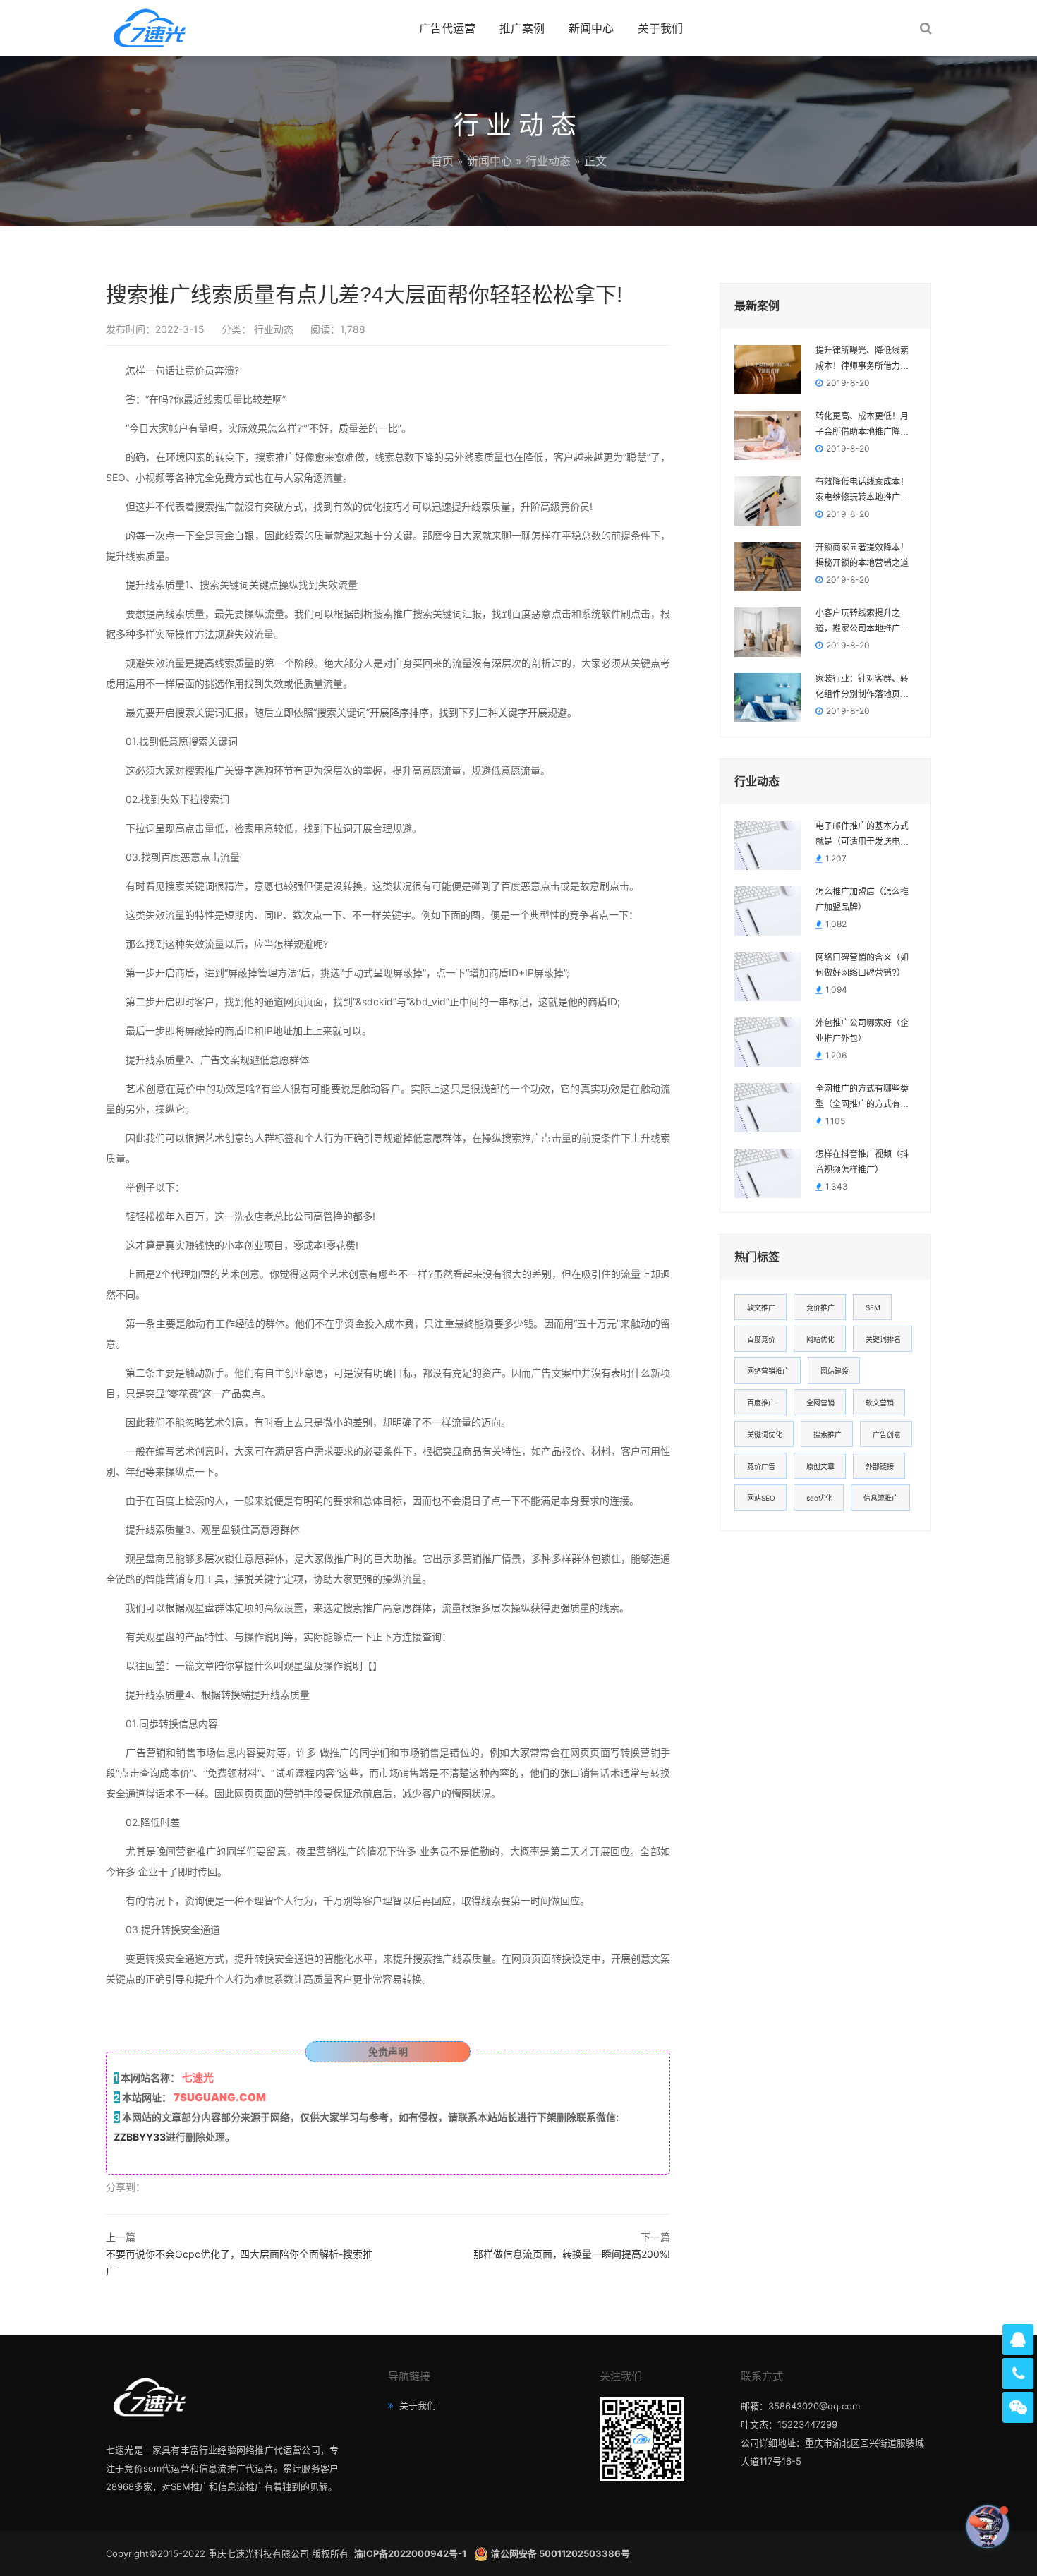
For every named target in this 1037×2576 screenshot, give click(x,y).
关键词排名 (883, 1339)
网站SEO (761, 1498)
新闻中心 (591, 28)
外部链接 (880, 1466)
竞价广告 (761, 1466)
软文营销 (880, 1403)
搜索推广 (827, 1434)
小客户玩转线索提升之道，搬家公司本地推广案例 (862, 622)
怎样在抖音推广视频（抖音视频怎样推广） (862, 1162)
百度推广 (761, 1403)
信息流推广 (881, 1498)
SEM (873, 1307)
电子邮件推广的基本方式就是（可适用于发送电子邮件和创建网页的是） (862, 835)
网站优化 (820, 1339)
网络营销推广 (768, 1371)
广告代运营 (447, 28)
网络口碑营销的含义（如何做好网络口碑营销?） (862, 965)
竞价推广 (820, 1307)
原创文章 (820, 1466)
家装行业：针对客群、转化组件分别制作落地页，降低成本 (862, 688)
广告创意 (887, 1434)
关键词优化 (765, 1434)
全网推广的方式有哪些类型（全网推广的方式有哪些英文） (862, 1098)
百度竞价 (761, 1339)
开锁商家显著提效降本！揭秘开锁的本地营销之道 (862, 555)
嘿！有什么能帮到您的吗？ (907, 2526)
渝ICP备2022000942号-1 (411, 2553)
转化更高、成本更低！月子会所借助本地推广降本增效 (862, 425)
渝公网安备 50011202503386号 (560, 2553)
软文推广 (761, 1307)
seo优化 (819, 1498)
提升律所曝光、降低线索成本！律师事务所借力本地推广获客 (862, 360)
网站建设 (835, 1371)
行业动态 (548, 161)
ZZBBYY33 (140, 2137)
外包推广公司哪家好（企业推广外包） (862, 1031)
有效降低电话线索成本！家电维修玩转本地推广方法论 (862, 491)
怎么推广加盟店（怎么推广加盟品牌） (862, 900)
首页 (442, 161)
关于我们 (660, 28)
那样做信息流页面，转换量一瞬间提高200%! (572, 2254)
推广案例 (522, 28)
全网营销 (820, 1403)
